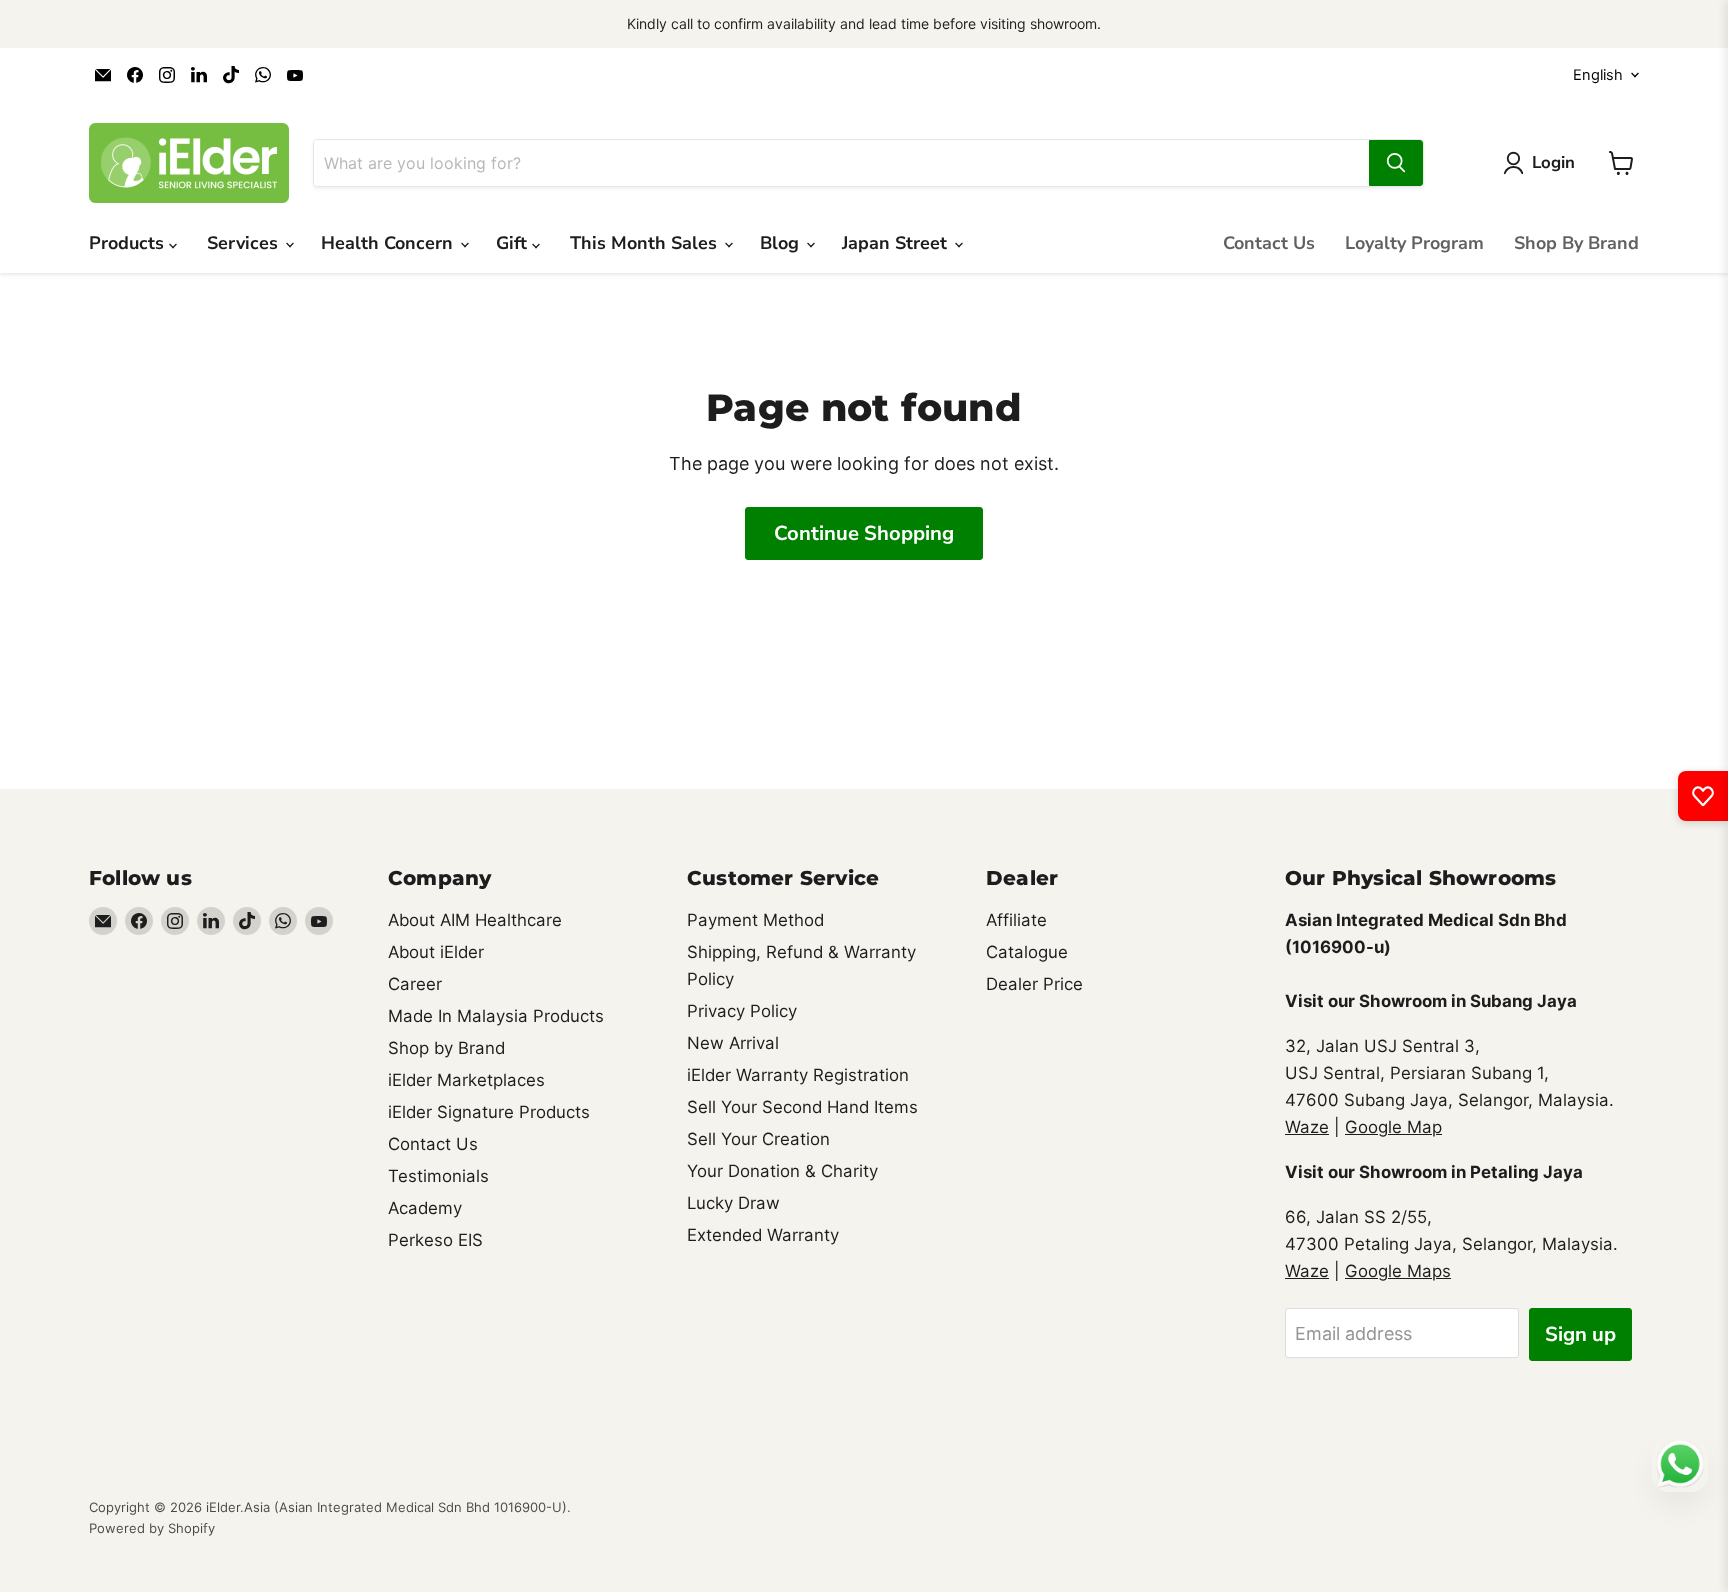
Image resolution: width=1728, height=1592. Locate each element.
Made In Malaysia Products (496, 1016)
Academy (425, 1208)
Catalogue (1027, 952)
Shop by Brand (446, 1048)
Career (415, 984)
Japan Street (897, 243)
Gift (514, 243)
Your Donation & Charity (782, 1171)
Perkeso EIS (435, 1240)
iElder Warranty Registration (798, 1075)
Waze (1307, 1127)
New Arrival (733, 1043)
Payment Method (755, 920)
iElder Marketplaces (466, 1080)
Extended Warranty (763, 1235)
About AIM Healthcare (475, 920)
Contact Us (1269, 243)
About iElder (436, 952)
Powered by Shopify (152, 1528)
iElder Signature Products (489, 1112)
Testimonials (438, 1176)
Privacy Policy (742, 1011)
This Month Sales (646, 243)
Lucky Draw (733, 1203)
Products (129, 243)
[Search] (1396, 163)
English (1598, 75)
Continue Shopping (864, 533)
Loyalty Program (1414, 243)
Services (245, 243)
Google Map (1393, 1127)
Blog (782, 243)
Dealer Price (1034, 984)
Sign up (1580, 1334)
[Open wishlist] (1703, 796)
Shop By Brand (1576, 243)
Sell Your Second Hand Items (802, 1107)
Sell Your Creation (758, 1139)
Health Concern (389, 243)
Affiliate (1016, 920)
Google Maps (1398, 1271)
